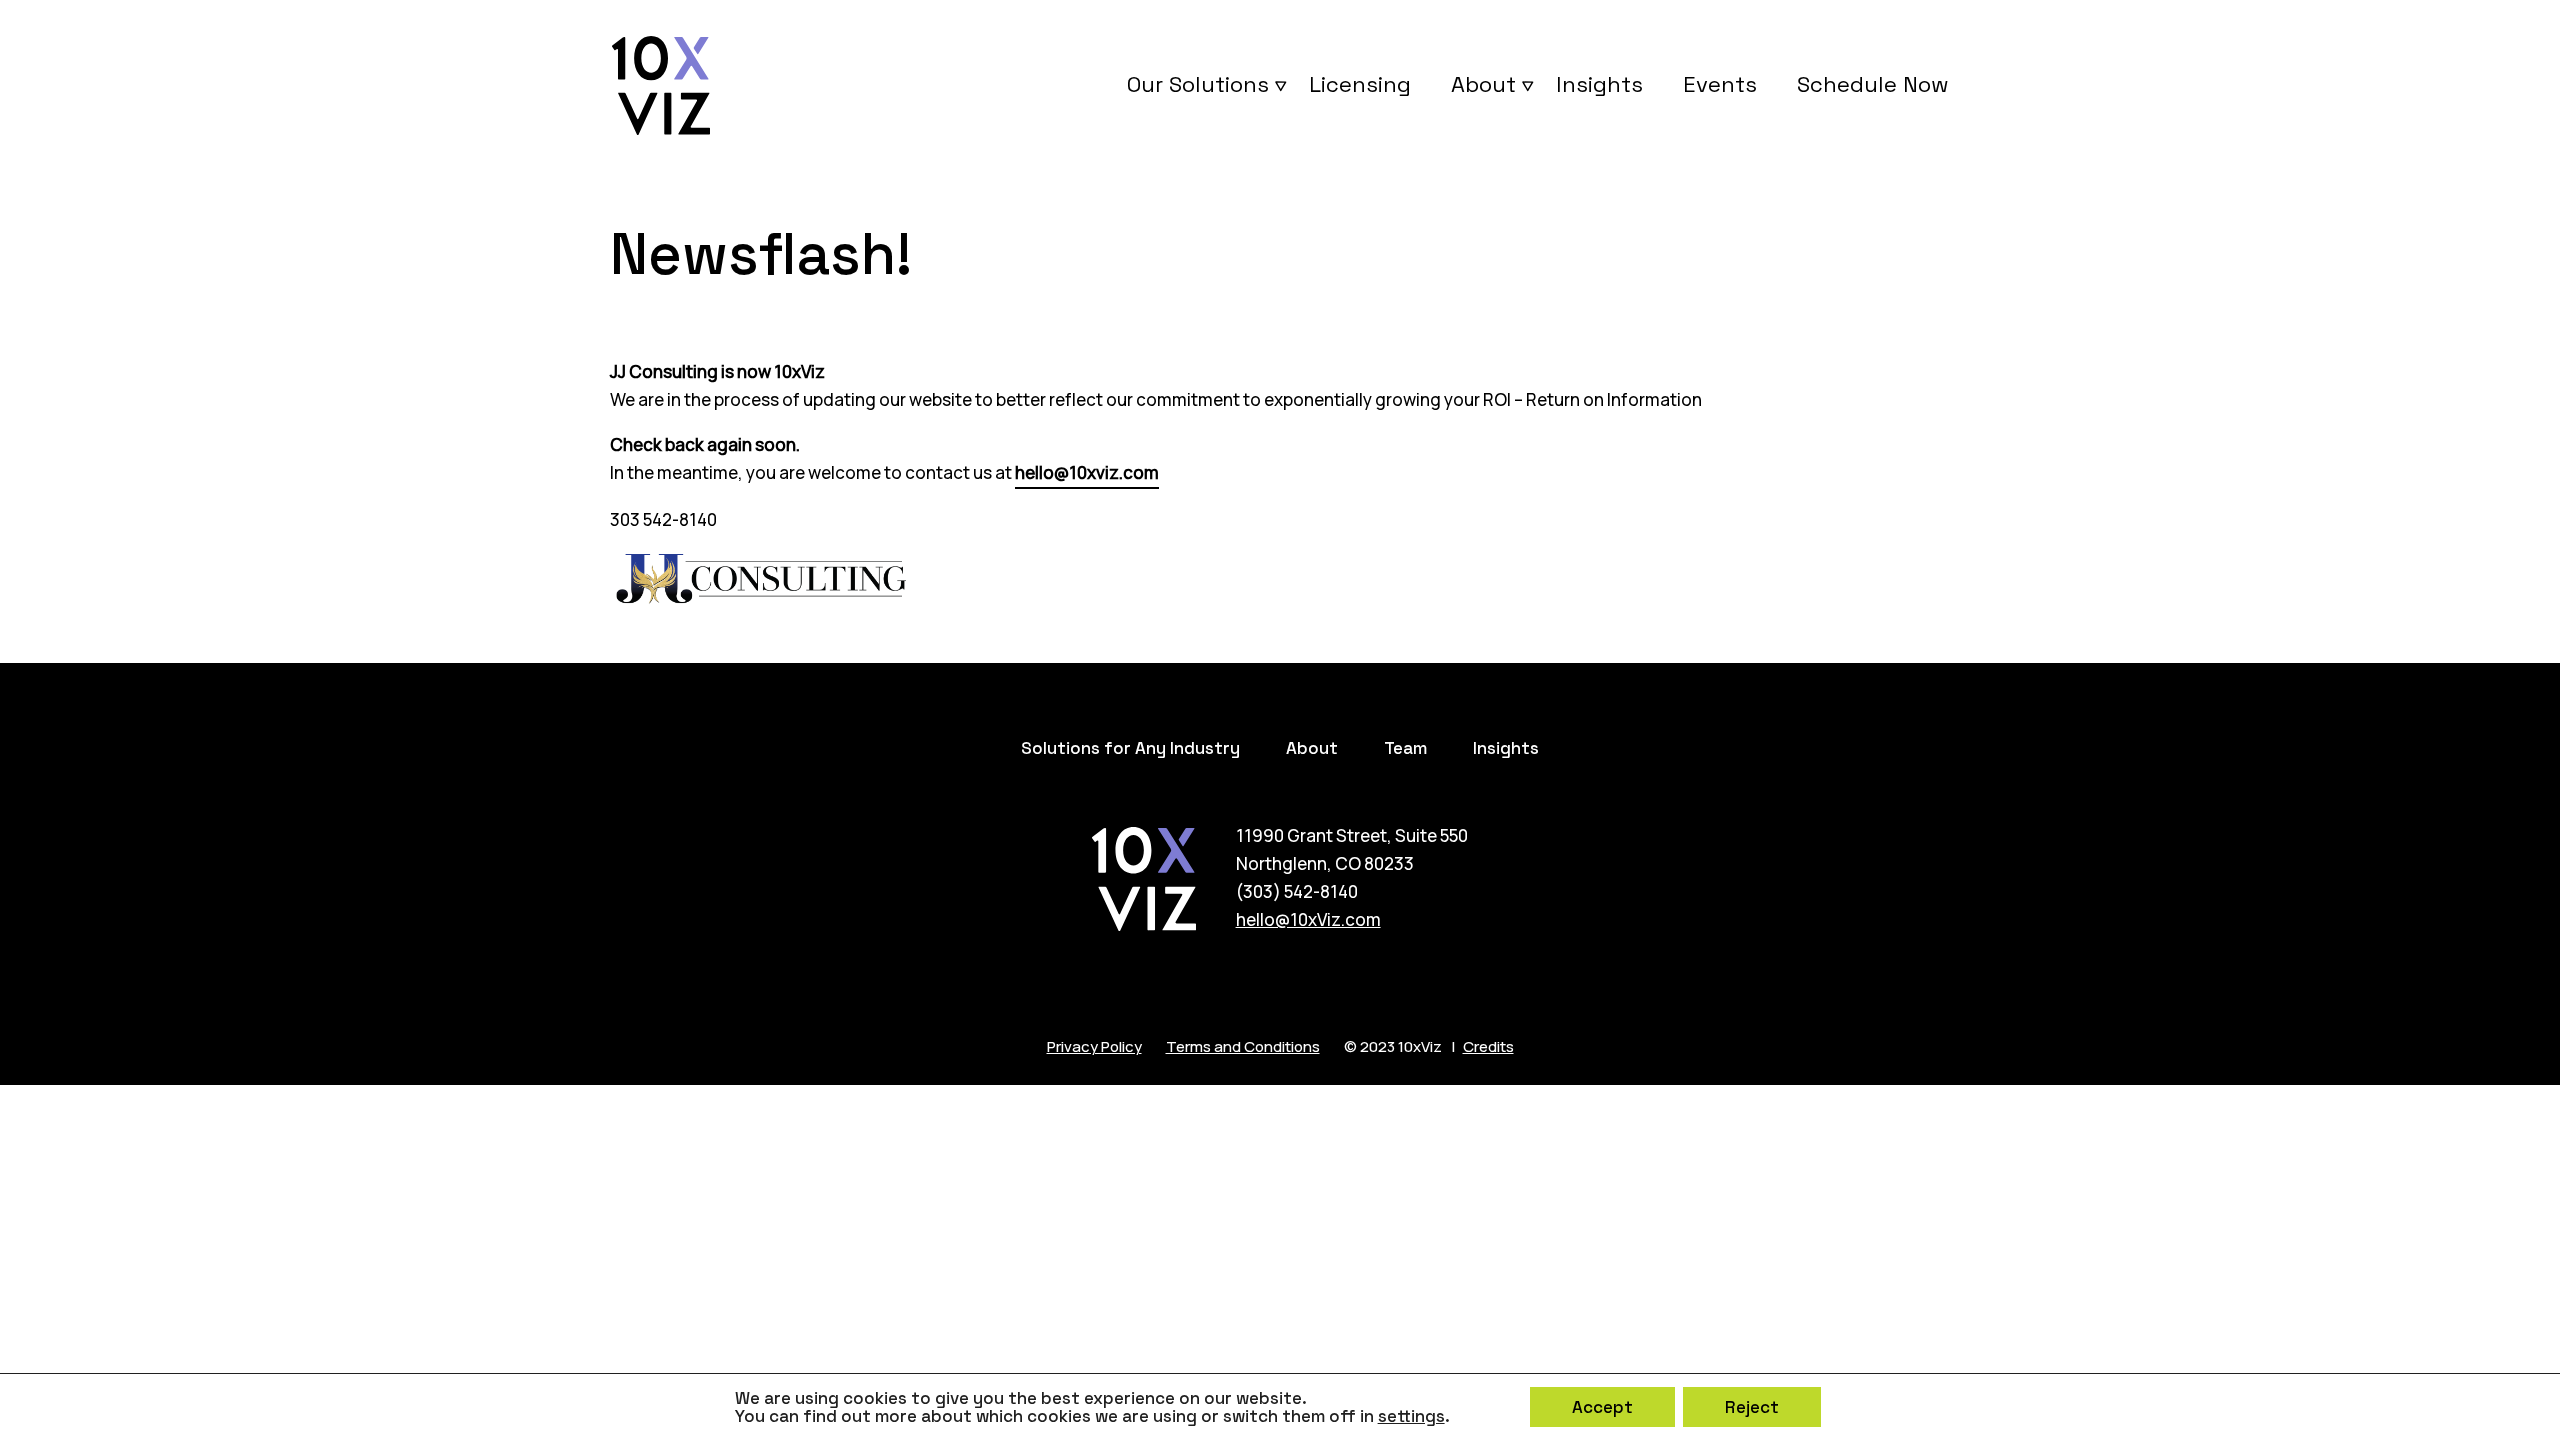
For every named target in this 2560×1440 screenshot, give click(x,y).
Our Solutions (1198, 84)
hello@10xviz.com (1087, 472)
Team (1405, 748)
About (1483, 84)
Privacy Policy (1094, 1046)
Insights (1599, 84)
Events (1720, 84)
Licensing (1360, 84)
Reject (1752, 1407)
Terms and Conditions (1243, 1046)
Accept (1602, 1407)
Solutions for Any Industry (1130, 748)
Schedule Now (1873, 84)
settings (1411, 1416)
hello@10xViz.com (1308, 919)
